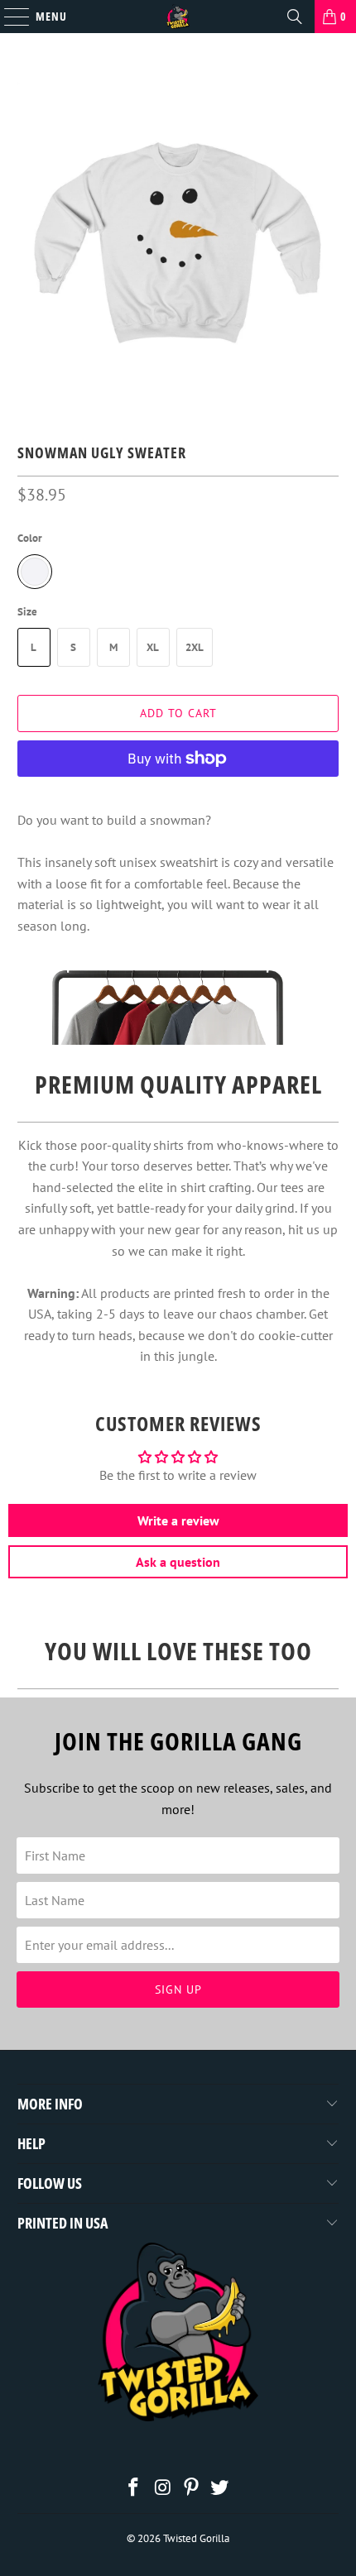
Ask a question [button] (178, 1562)
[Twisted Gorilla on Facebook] (134, 2489)
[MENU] (8, 17)
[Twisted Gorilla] (178, 17)
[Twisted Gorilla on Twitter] (220, 2489)
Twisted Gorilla (196, 2538)
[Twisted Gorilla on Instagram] (163, 2489)
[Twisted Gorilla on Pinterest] (192, 2489)
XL (153, 647)
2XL (195, 647)
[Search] (295, 17)
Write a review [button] (178, 1520)
